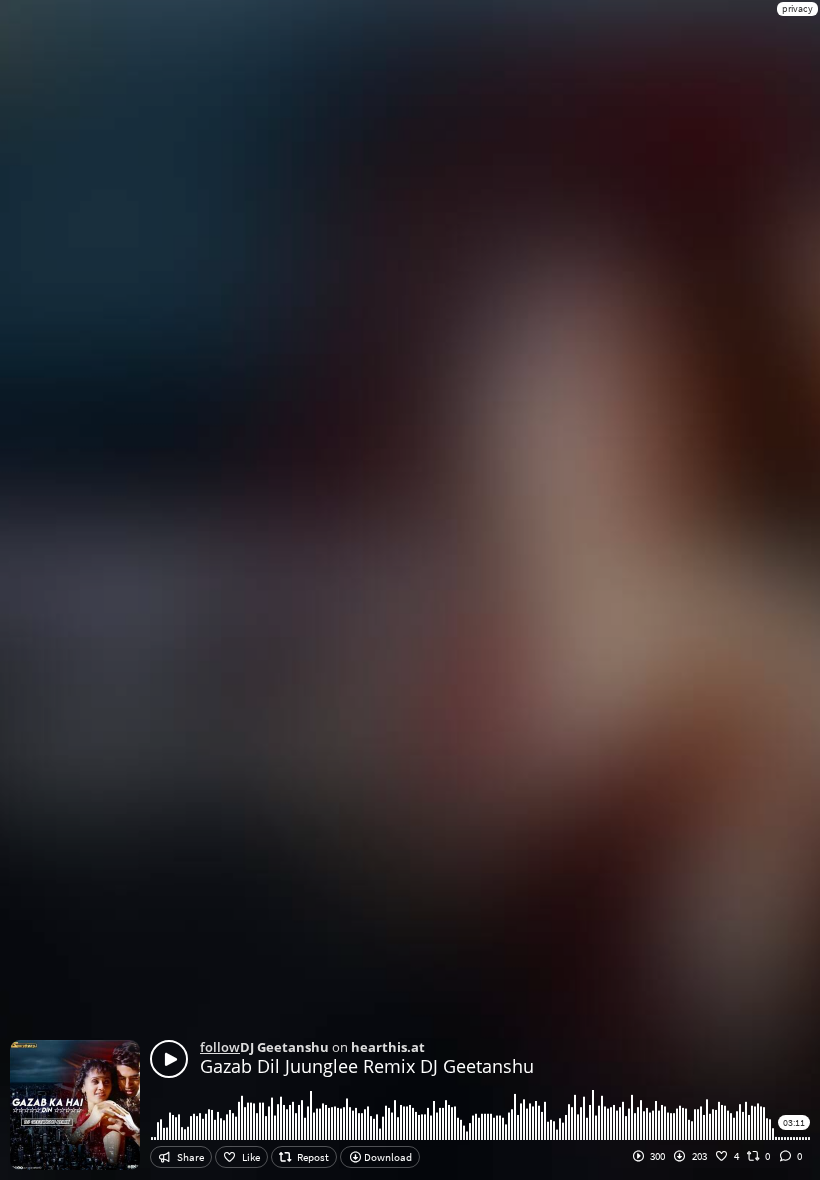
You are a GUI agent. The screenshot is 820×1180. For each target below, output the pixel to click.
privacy (797, 8)
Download (387, 1157)
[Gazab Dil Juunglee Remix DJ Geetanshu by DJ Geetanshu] (169, 1059)
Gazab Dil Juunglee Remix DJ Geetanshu (367, 1066)
